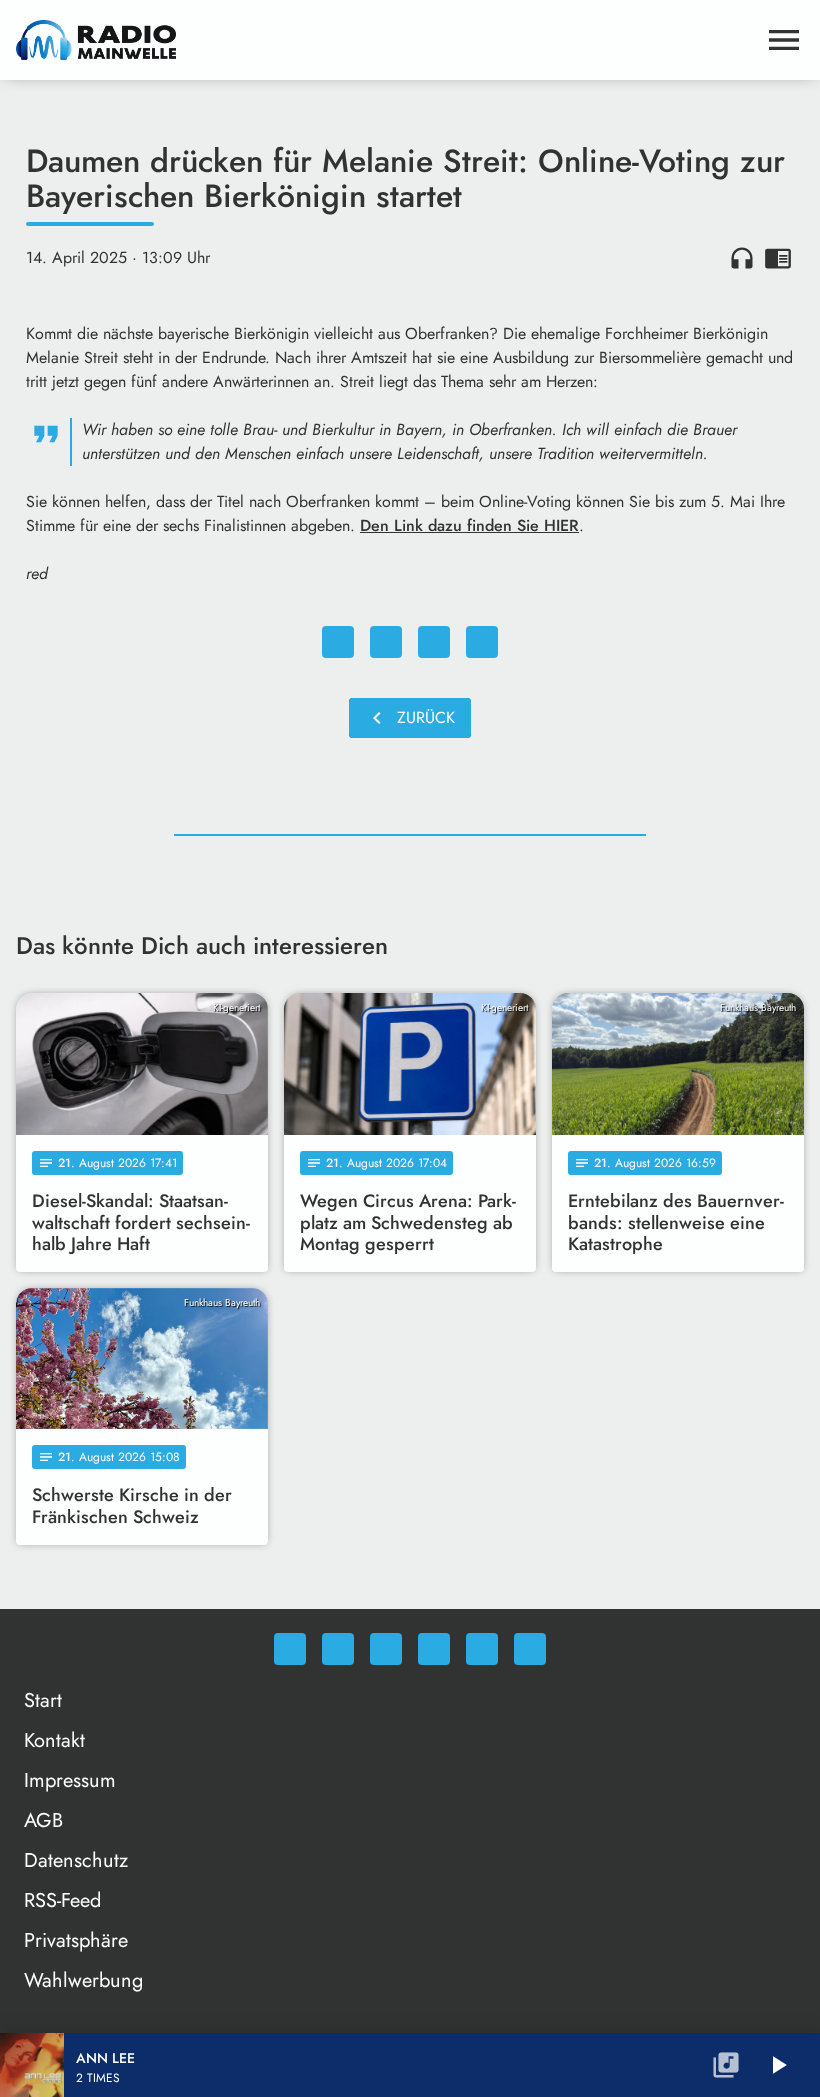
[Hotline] (530, 1649)
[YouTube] (434, 1649)
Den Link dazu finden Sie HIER (469, 525)
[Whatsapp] (290, 1649)
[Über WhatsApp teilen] (434, 642)
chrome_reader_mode (778, 258)
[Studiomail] (482, 1649)
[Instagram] (386, 1649)
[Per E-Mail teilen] (482, 642)
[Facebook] (338, 1649)
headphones (742, 258)
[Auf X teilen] (386, 642)
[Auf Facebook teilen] (338, 642)
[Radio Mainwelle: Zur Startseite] (386, 40)
